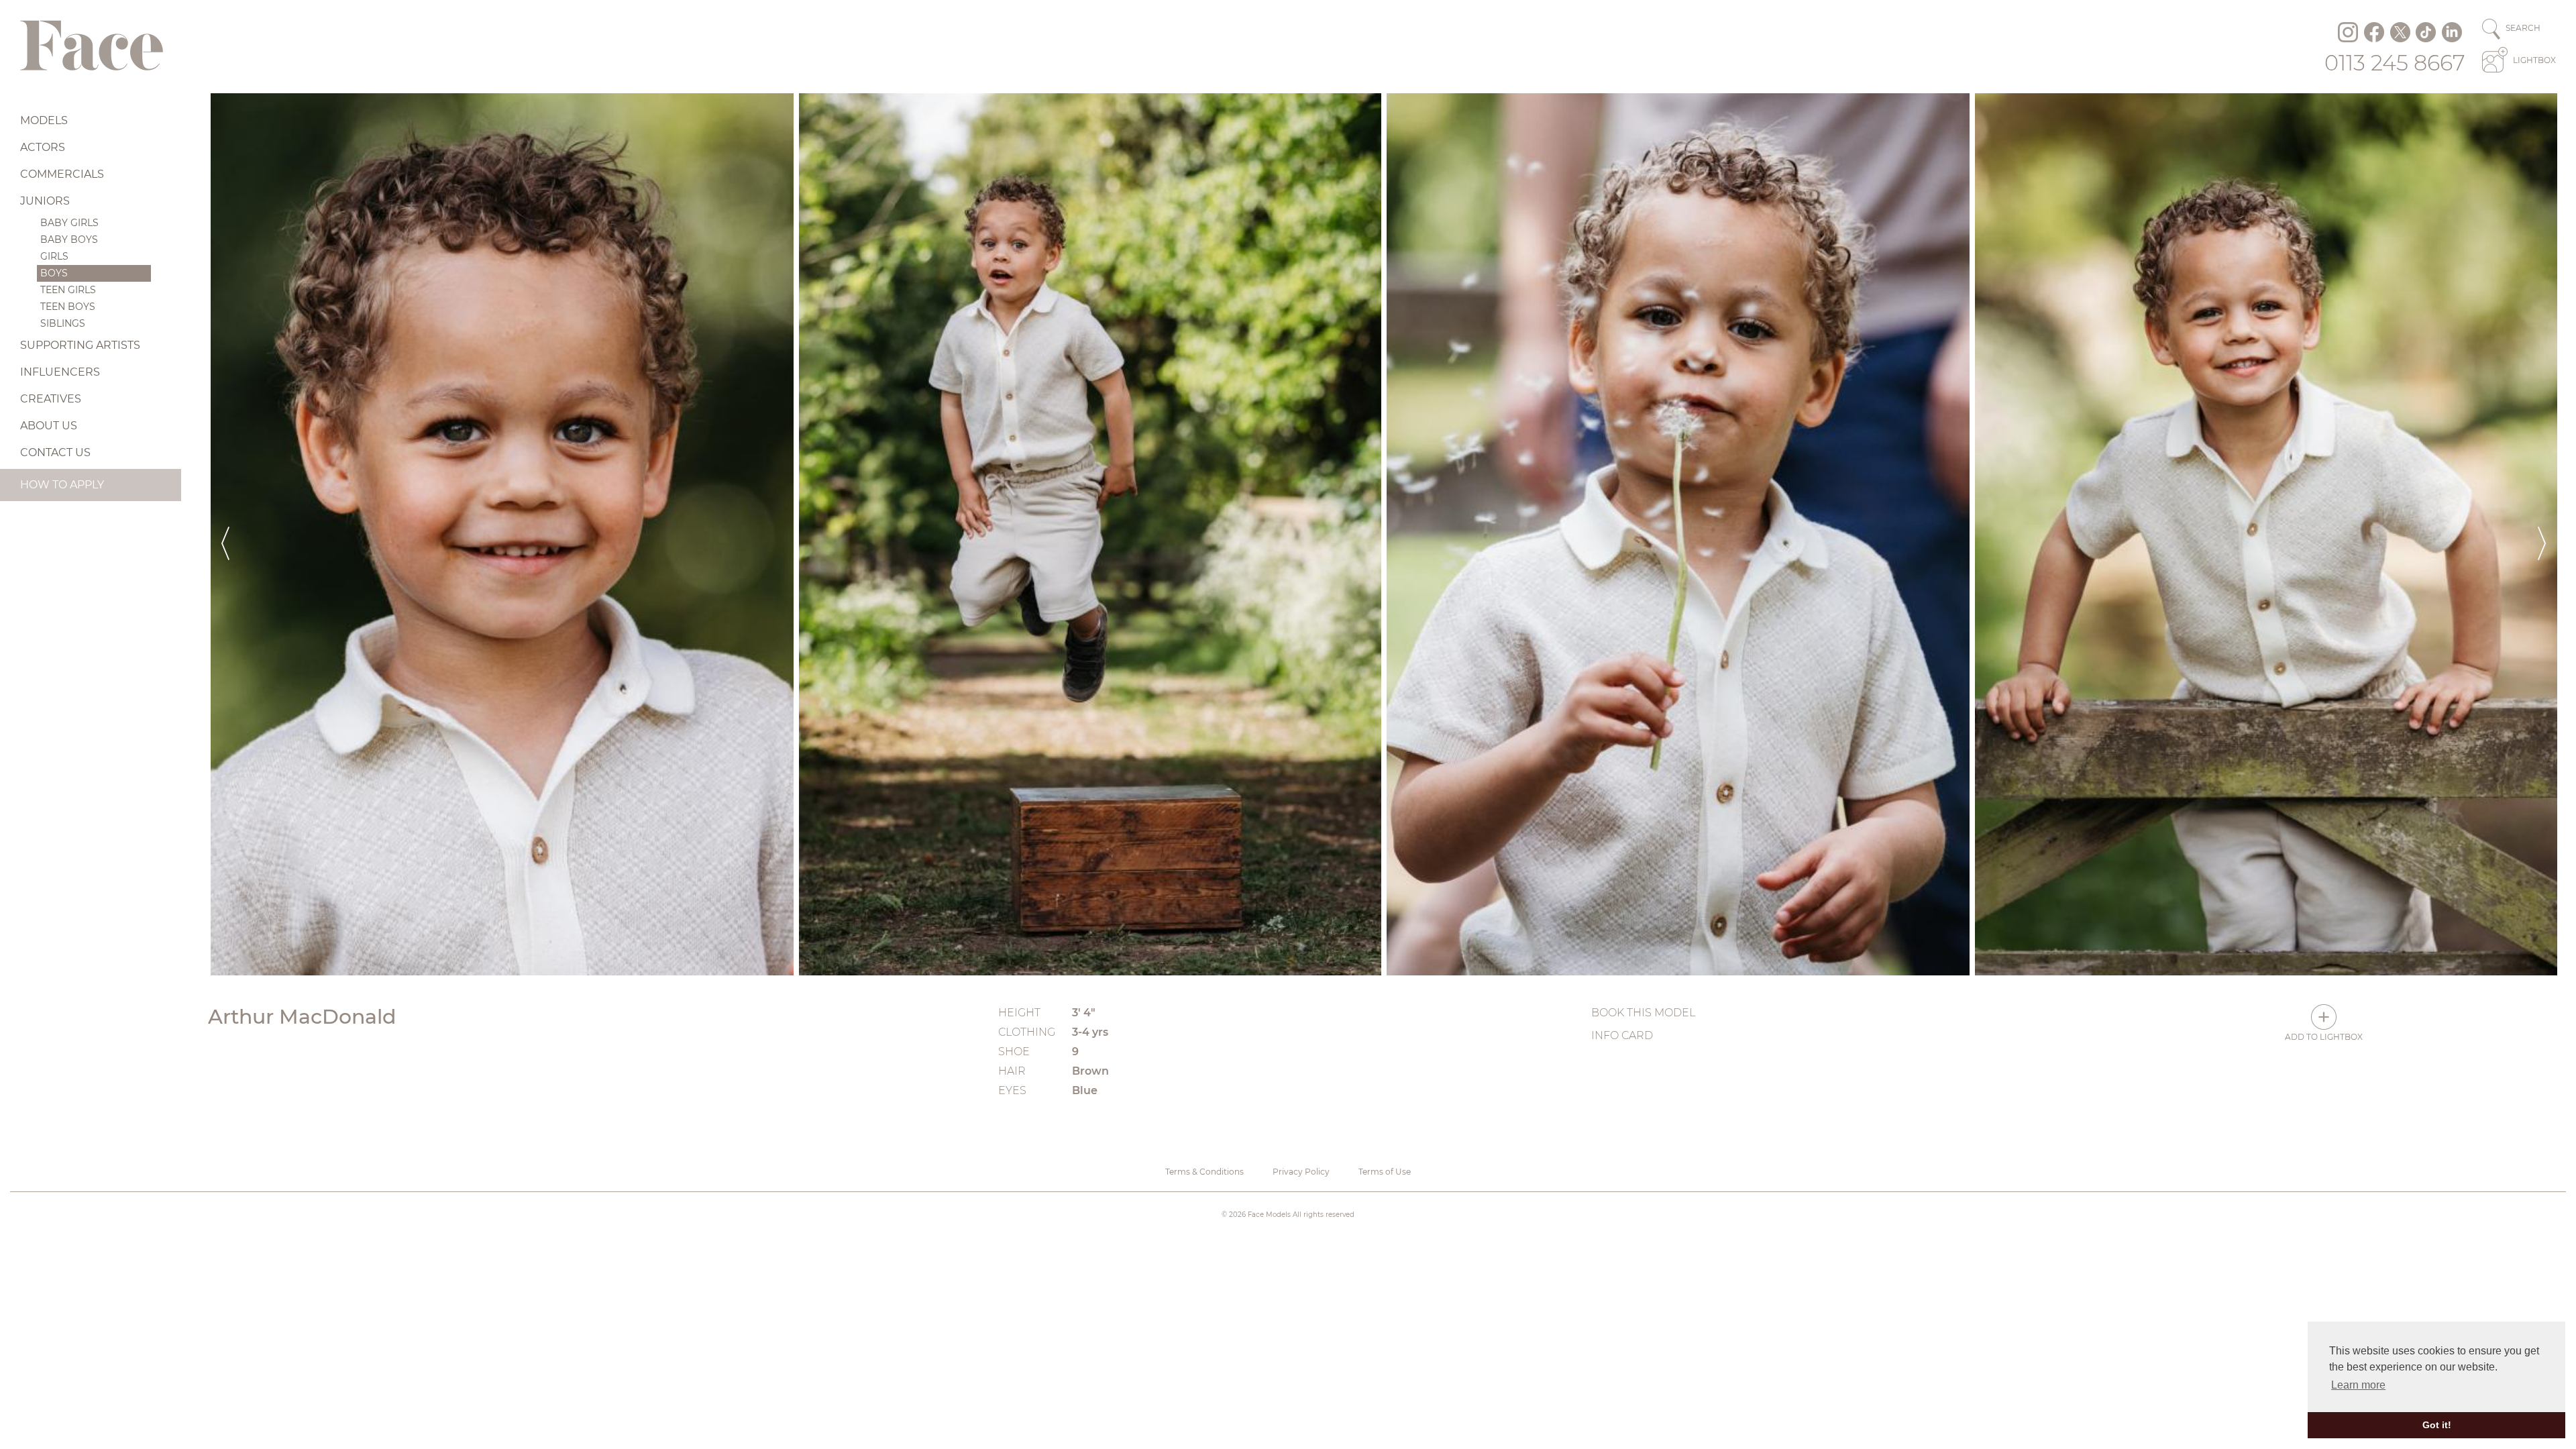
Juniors (45, 201)
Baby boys (69, 239)
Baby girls (69, 223)
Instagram (2348, 32)
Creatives (51, 399)
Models (44, 120)
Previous (225, 534)
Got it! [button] (2437, 1425)
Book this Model (1643, 1013)
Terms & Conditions (1204, 1172)
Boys (54, 273)
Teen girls (68, 290)
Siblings (63, 323)
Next (2542, 534)
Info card (1622, 1035)
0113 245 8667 (2395, 63)
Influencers (60, 372)
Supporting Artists (80, 345)
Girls (54, 256)
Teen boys (68, 307)
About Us (49, 426)
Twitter (2400, 32)
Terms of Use (1385, 1172)
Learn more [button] (2358, 1385)
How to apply (62, 485)
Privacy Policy (1301, 1172)
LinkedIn (2452, 32)
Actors (43, 147)
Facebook (2374, 32)
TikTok (2426, 32)
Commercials (62, 174)
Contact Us (55, 452)
